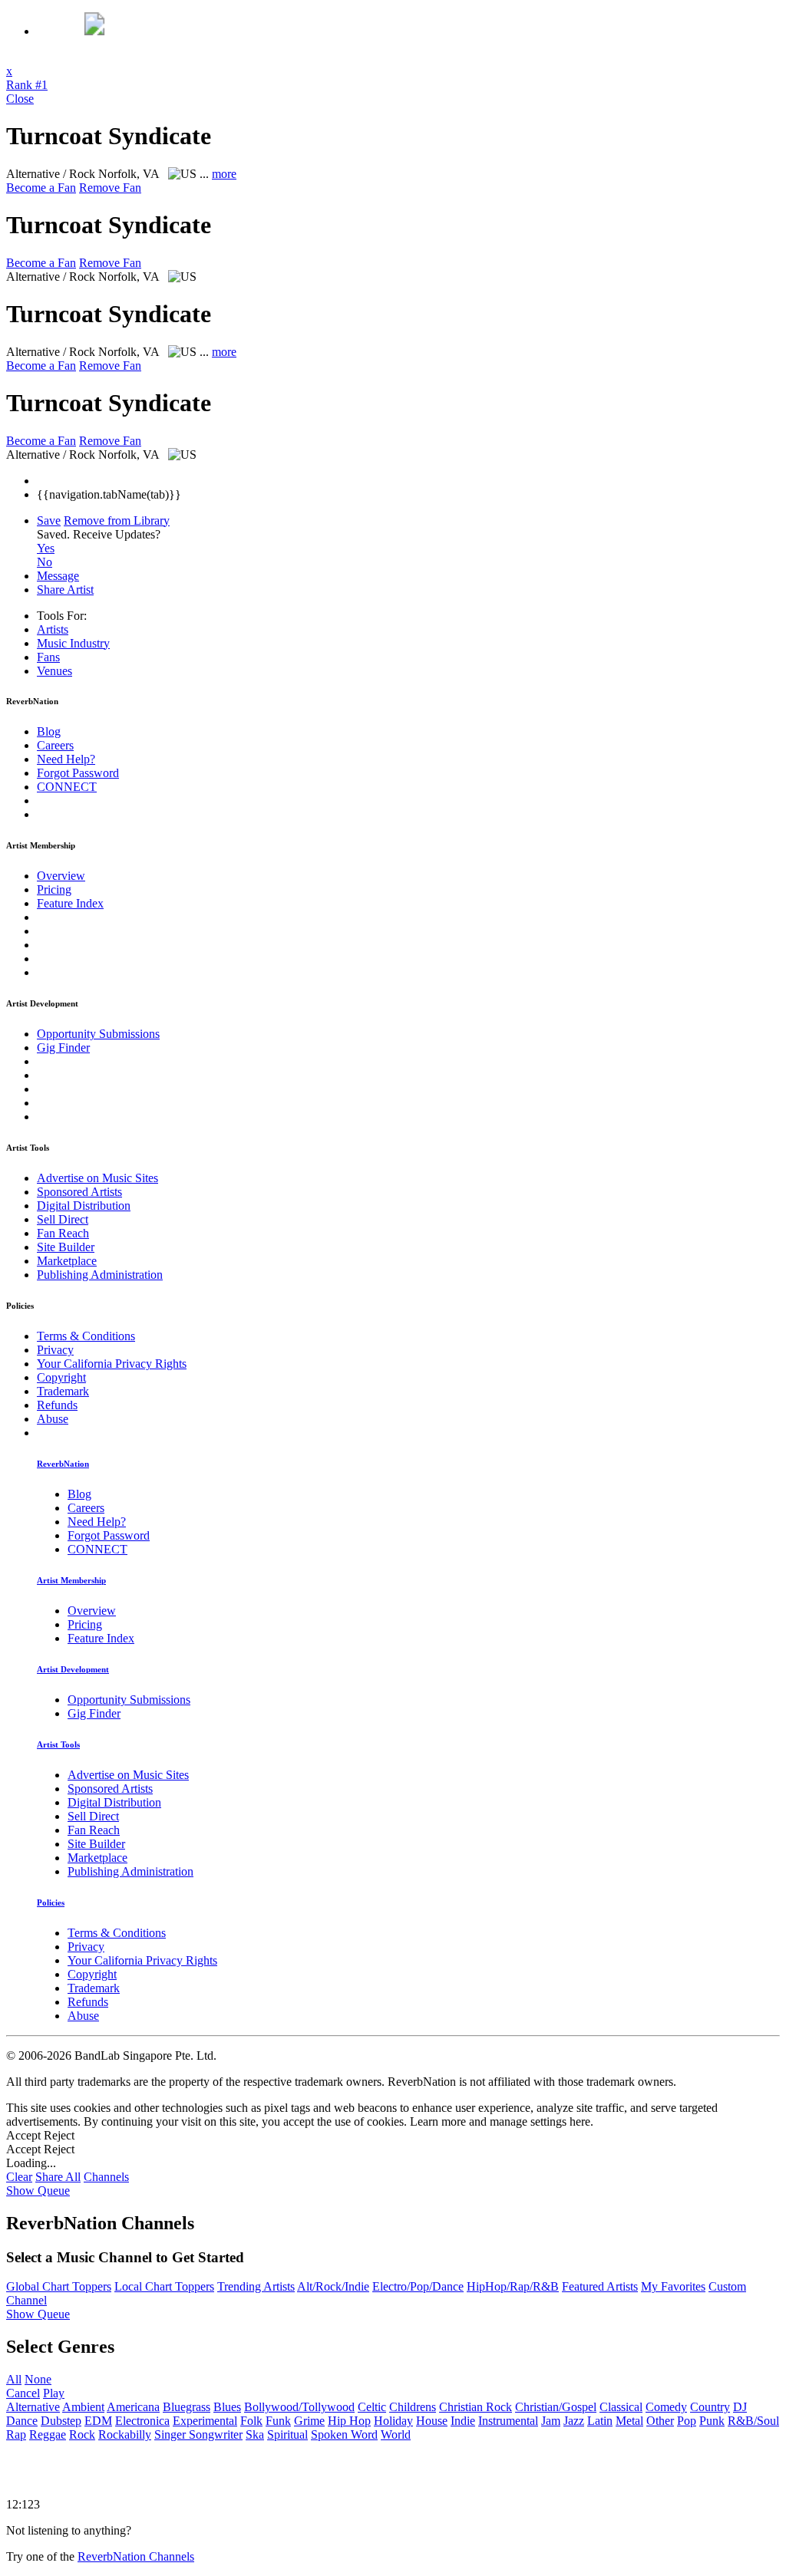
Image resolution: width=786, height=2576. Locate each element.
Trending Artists (256, 2286)
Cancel (23, 2393)
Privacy (55, 1350)
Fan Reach (63, 1233)
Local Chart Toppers (164, 2286)
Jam (551, 2421)
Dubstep (61, 2421)
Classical (621, 2407)
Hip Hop (349, 2421)
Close (20, 99)
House (432, 2421)
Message (58, 576)
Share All (58, 2177)
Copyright (61, 1377)
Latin (600, 2421)
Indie (463, 2421)
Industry (73, 643)
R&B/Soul (753, 2421)
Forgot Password (78, 773)
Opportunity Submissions (98, 1034)
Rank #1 (27, 85)
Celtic (372, 2407)
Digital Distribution (84, 1206)
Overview (61, 876)
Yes (46, 548)
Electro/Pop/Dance (418, 2286)
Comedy (666, 2407)
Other (660, 2421)
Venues (54, 671)
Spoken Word (344, 2434)
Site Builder (66, 1247)
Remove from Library (117, 520)
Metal (629, 2421)
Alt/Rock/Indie (333, 2286)
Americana (133, 2407)
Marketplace (67, 1261)
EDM (98, 2421)
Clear (19, 2177)
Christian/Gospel (556, 2407)
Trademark (63, 1391)
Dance (22, 2421)
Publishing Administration (100, 1275)
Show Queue (38, 2191)
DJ (740, 2407)
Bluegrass (187, 2407)
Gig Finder (63, 1048)
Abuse (53, 1419)
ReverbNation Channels (136, 2556)
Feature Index (70, 903)
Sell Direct (63, 1219)
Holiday (393, 2421)
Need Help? (66, 759)
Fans (48, 657)
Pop (687, 2421)
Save (49, 520)
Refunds (57, 1405)
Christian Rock (476, 2407)
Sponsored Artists (79, 1192)
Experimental (205, 2421)
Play (54, 2393)
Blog (49, 731)
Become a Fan (41, 188)
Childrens (413, 2407)
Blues (227, 2407)
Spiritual (287, 2434)
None (38, 2379)
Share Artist (65, 590)
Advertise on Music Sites (97, 1178)
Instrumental (508, 2421)
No (45, 562)
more (224, 174)
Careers (55, 745)
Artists (53, 629)
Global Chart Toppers (59, 2286)
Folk (251, 2421)
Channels (106, 2177)
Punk (712, 2421)
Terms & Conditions (86, 1336)
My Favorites (673, 2286)
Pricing (54, 889)
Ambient (83, 2407)
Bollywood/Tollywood (299, 2407)
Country (710, 2407)
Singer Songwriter (198, 2434)
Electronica (142, 2421)
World (396, 2434)
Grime (309, 2421)
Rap (16, 2434)
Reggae (48, 2434)
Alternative (33, 2407)
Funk (278, 2421)
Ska (255, 2434)
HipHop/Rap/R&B (513, 2286)
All (14, 2379)
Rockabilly (125, 2434)
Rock (82, 2434)
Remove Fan (110, 188)
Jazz (574, 2421)
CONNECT (67, 787)
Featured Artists (600, 2286)
